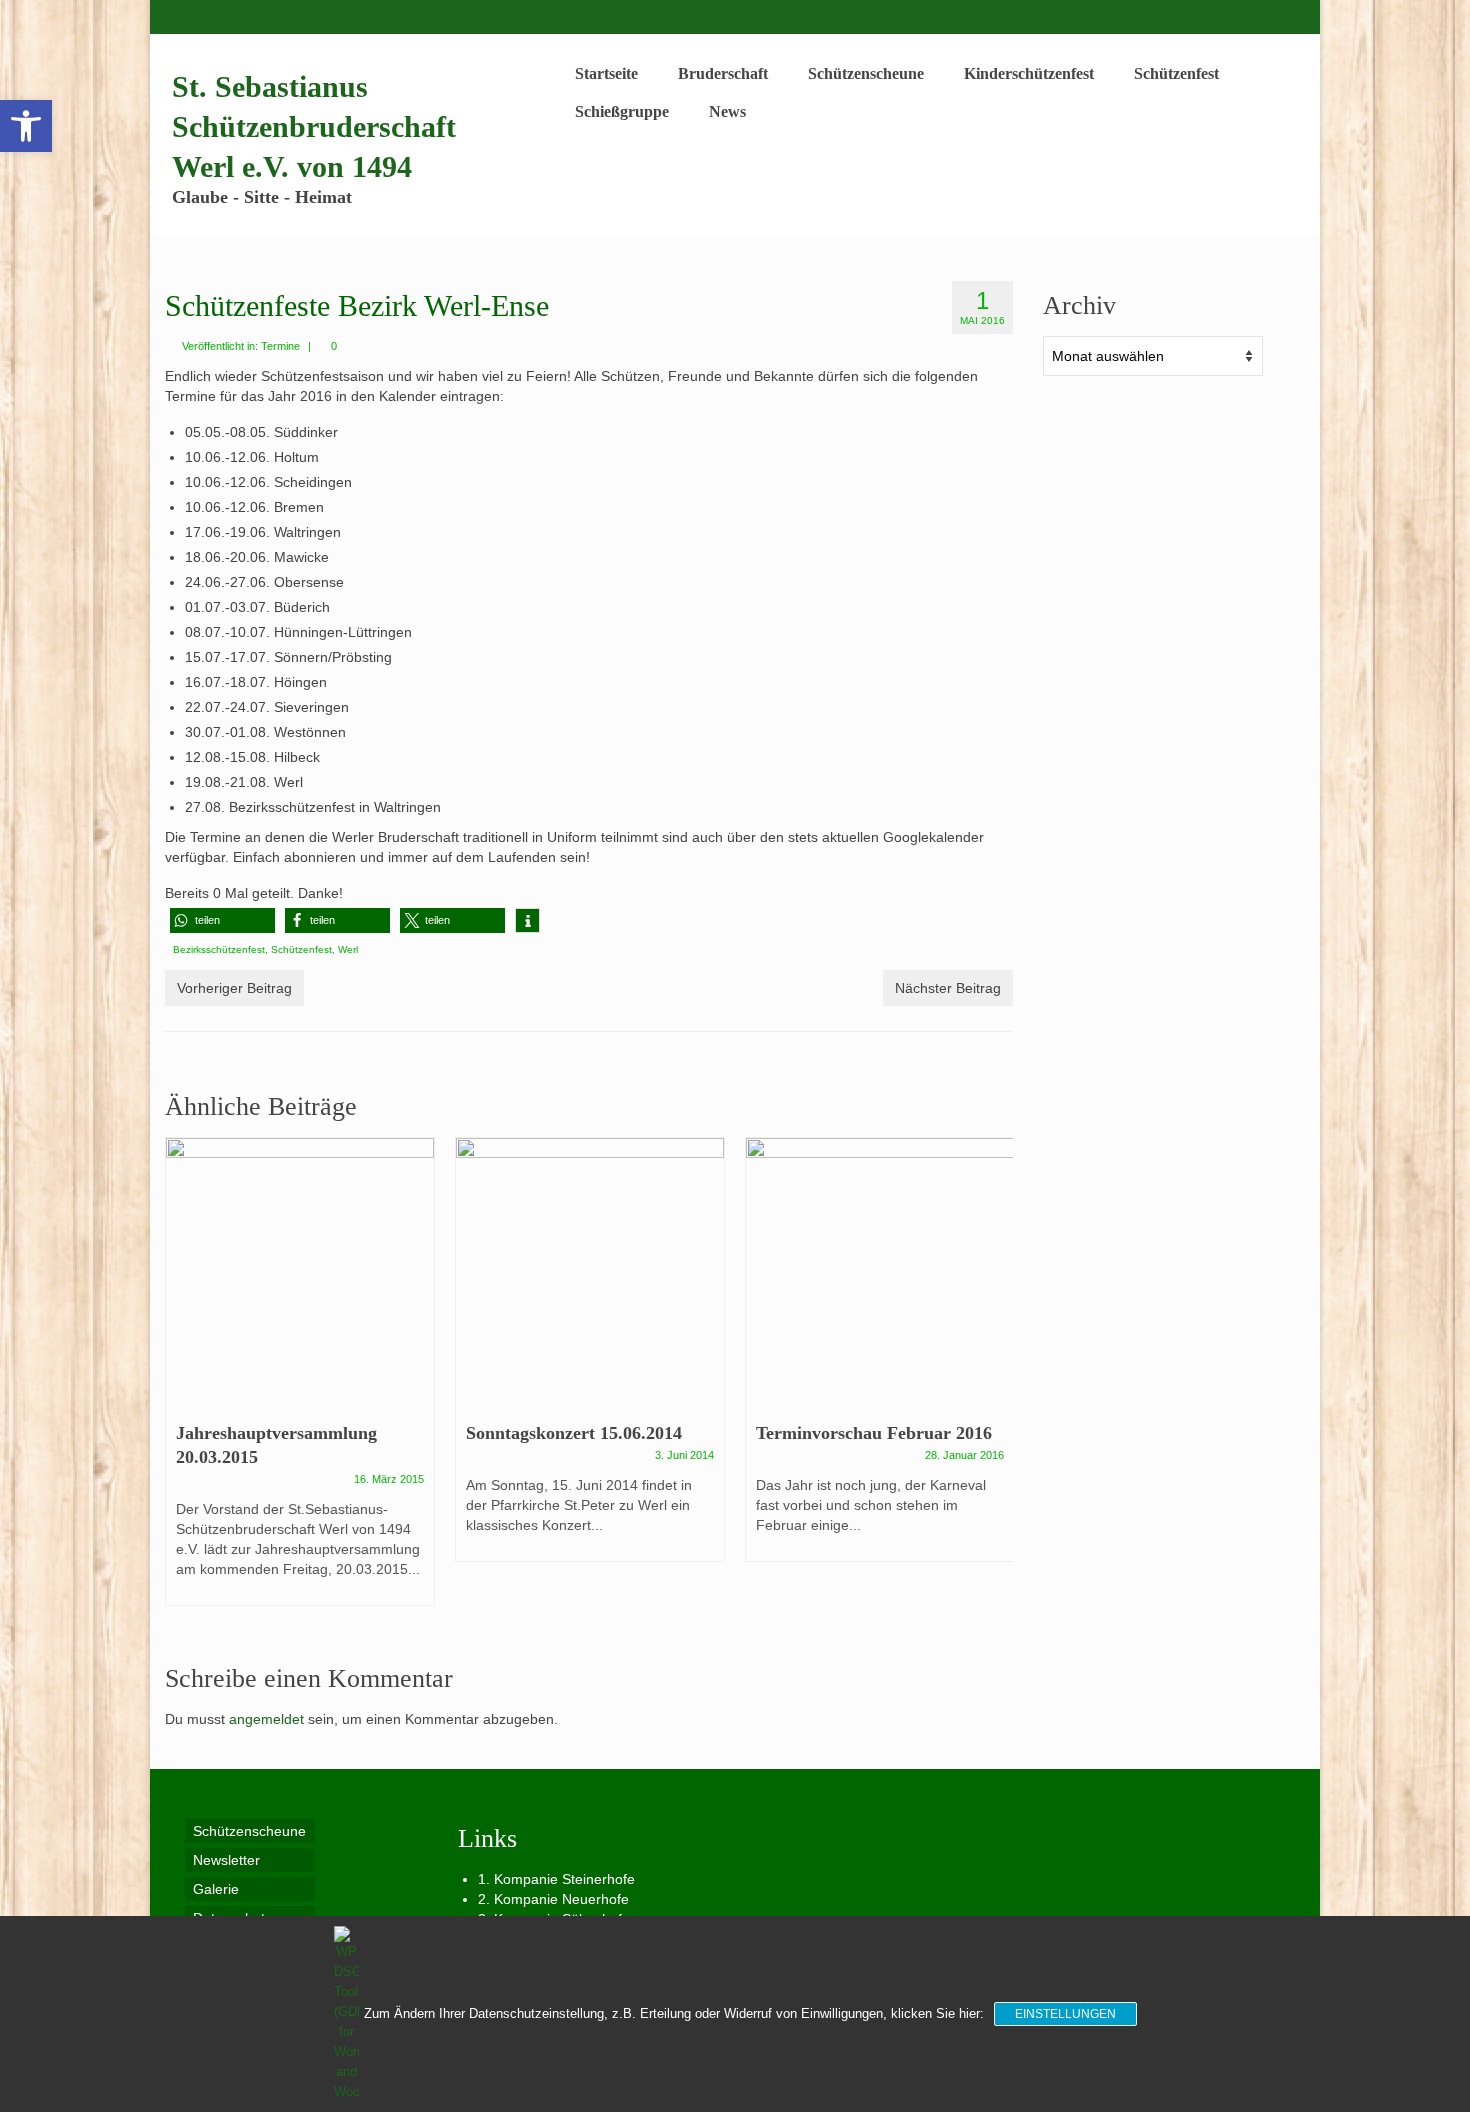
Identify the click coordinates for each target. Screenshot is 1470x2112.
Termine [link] (280, 346)
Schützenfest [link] (301, 949)
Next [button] (995, 1383)
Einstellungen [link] (1065, 2014)
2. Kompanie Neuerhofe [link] (553, 1899)
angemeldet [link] (266, 1719)
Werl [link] (348, 949)
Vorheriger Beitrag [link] (234, 988)
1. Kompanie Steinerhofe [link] (556, 1879)
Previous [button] (182, 1383)
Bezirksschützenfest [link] (219, 949)
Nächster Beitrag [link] (948, 988)
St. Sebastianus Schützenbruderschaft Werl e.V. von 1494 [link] (314, 126)
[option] (300, 1381)
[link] (26, 126)
